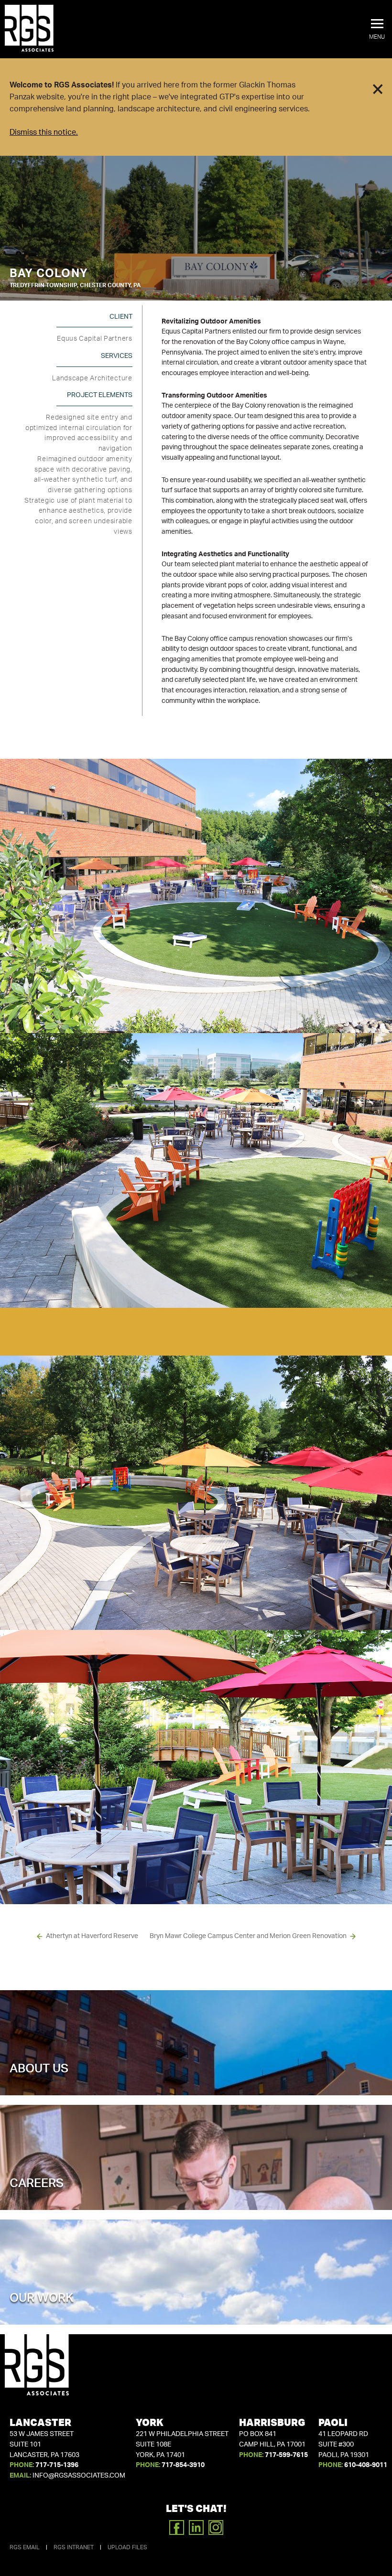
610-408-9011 (366, 2465)
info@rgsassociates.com (79, 2476)
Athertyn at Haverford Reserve (92, 1936)
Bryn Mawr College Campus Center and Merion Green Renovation (248, 1936)
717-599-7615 (286, 2455)
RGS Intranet (74, 2547)
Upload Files (127, 2547)
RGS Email (25, 2547)
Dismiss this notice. (44, 132)
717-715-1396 (57, 2465)
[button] (377, 30)
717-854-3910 (183, 2465)
